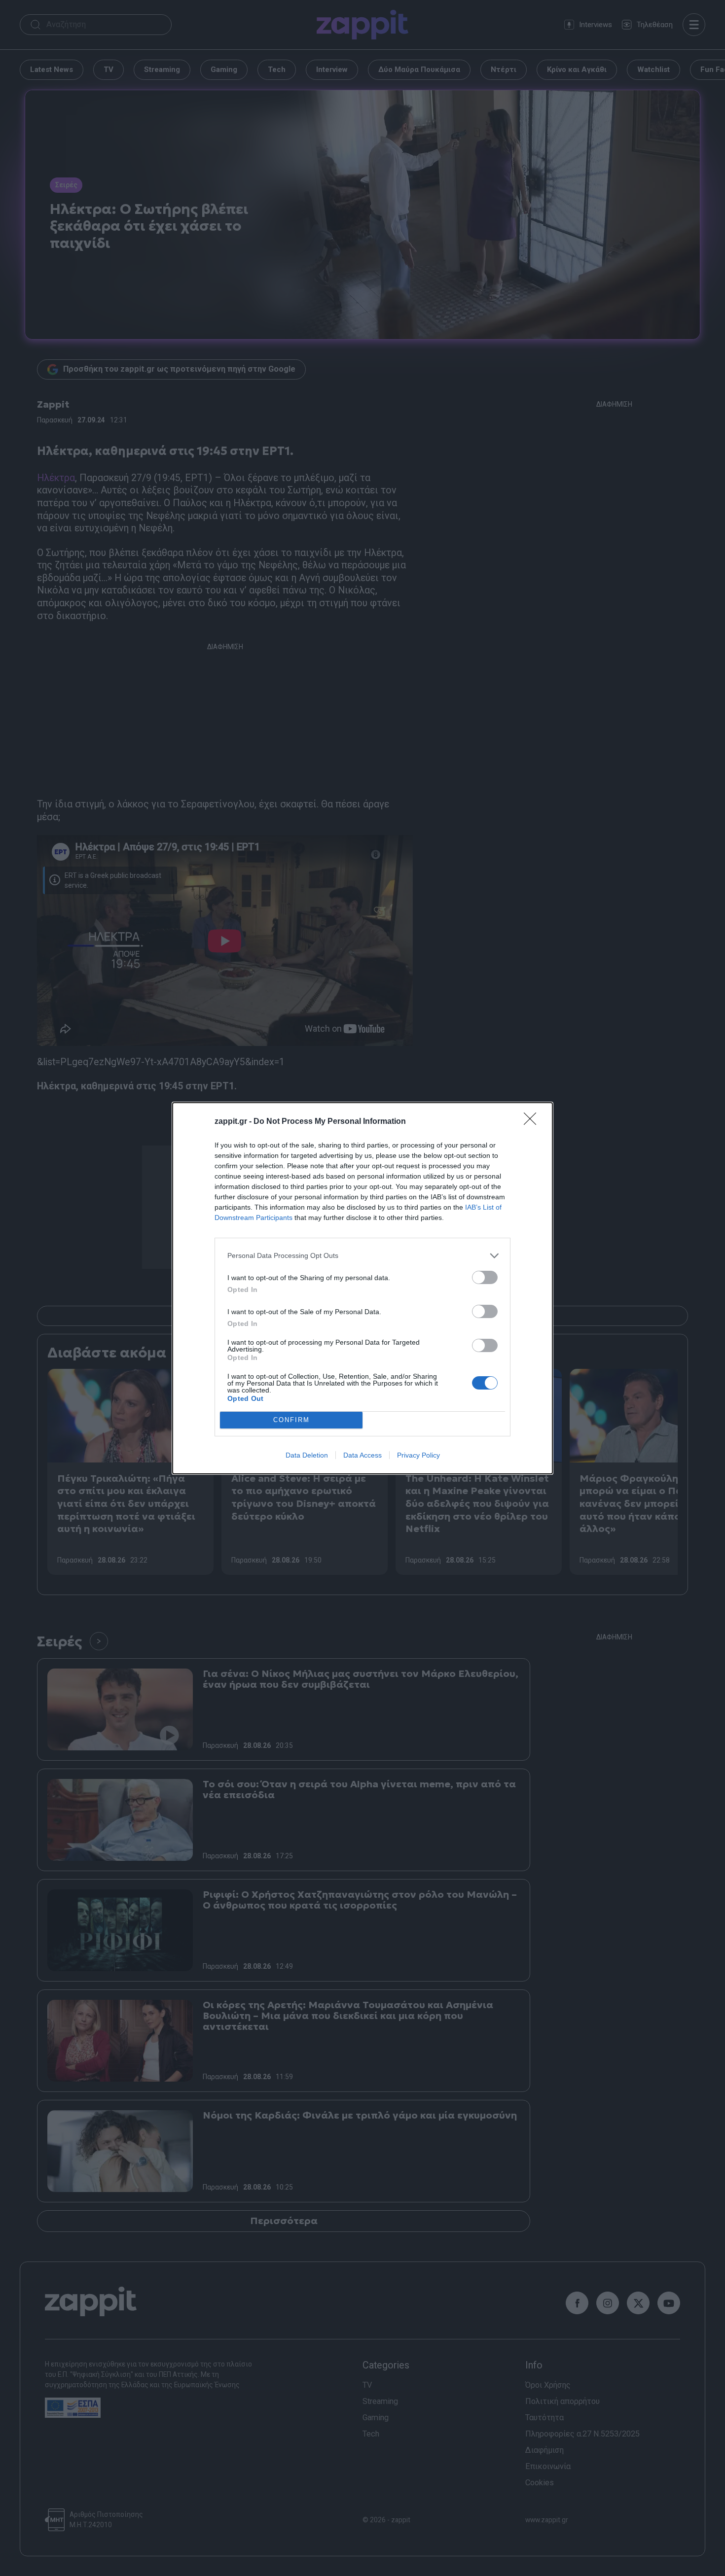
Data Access (362, 1455)
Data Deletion (307, 1455)
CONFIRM (291, 1420)
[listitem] (362, 1256)
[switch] (485, 1277)
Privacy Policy (418, 1455)
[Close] (533, 1122)
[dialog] (362, 1288)
